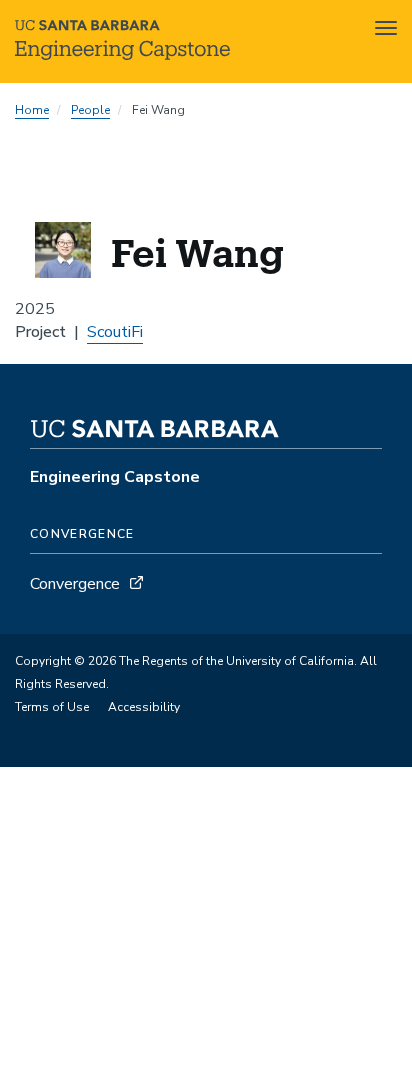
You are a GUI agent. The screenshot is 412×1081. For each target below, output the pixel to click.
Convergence (75, 584)
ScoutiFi (115, 332)
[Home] (122, 55)
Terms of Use (52, 707)
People (90, 110)
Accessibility (144, 707)
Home (32, 110)
